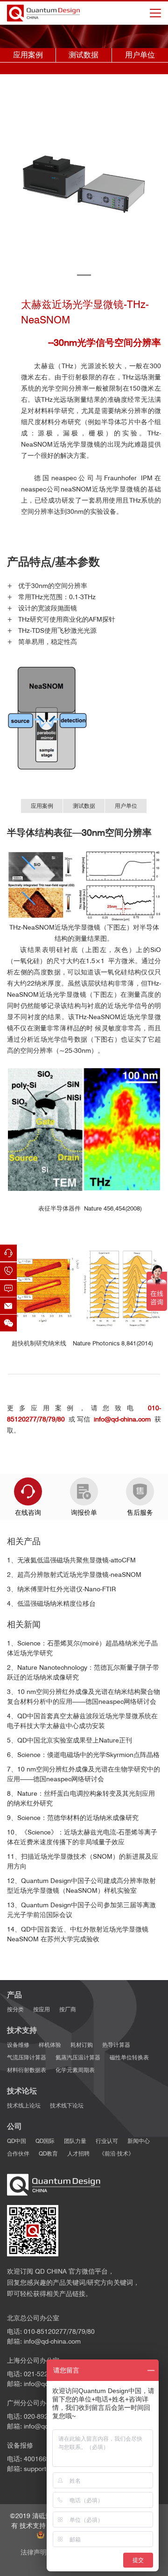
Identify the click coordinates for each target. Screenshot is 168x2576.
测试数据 (84, 55)
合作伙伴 (18, 2153)
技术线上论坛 (24, 2105)
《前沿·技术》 (116, 2153)
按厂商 (68, 2009)
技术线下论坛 (67, 2105)
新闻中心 (139, 2141)
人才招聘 (78, 2153)
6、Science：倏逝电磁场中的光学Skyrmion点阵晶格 (83, 1755)
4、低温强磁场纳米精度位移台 (51, 1603)
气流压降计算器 (27, 2057)
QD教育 (48, 2153)
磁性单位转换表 (129, 2057)
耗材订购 (82, 2045)
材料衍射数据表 (27, 2070)
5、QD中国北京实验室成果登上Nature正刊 (70, 1740)
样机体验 (50, 2045)
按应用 (42, 2009)
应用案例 (28, 55)
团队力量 (75, 2141)
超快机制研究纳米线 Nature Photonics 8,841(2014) (84, 1343)
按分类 (15, 2009)
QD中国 (17, 2141)
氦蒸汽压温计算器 (78, 2057)
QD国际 (45, 2141)
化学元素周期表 (75, 2070)
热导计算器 (116, 2045)
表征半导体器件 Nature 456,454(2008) (84, 1208)
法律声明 (34, 2552)
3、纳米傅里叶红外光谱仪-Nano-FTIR (61, 1589)
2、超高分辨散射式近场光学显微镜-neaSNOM (74, 1575)
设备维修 (18, 2045)
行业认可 (107, 2141)
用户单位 (140, 55)
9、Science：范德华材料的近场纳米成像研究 (73, 1818)
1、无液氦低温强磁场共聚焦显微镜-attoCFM (71, 1560)
